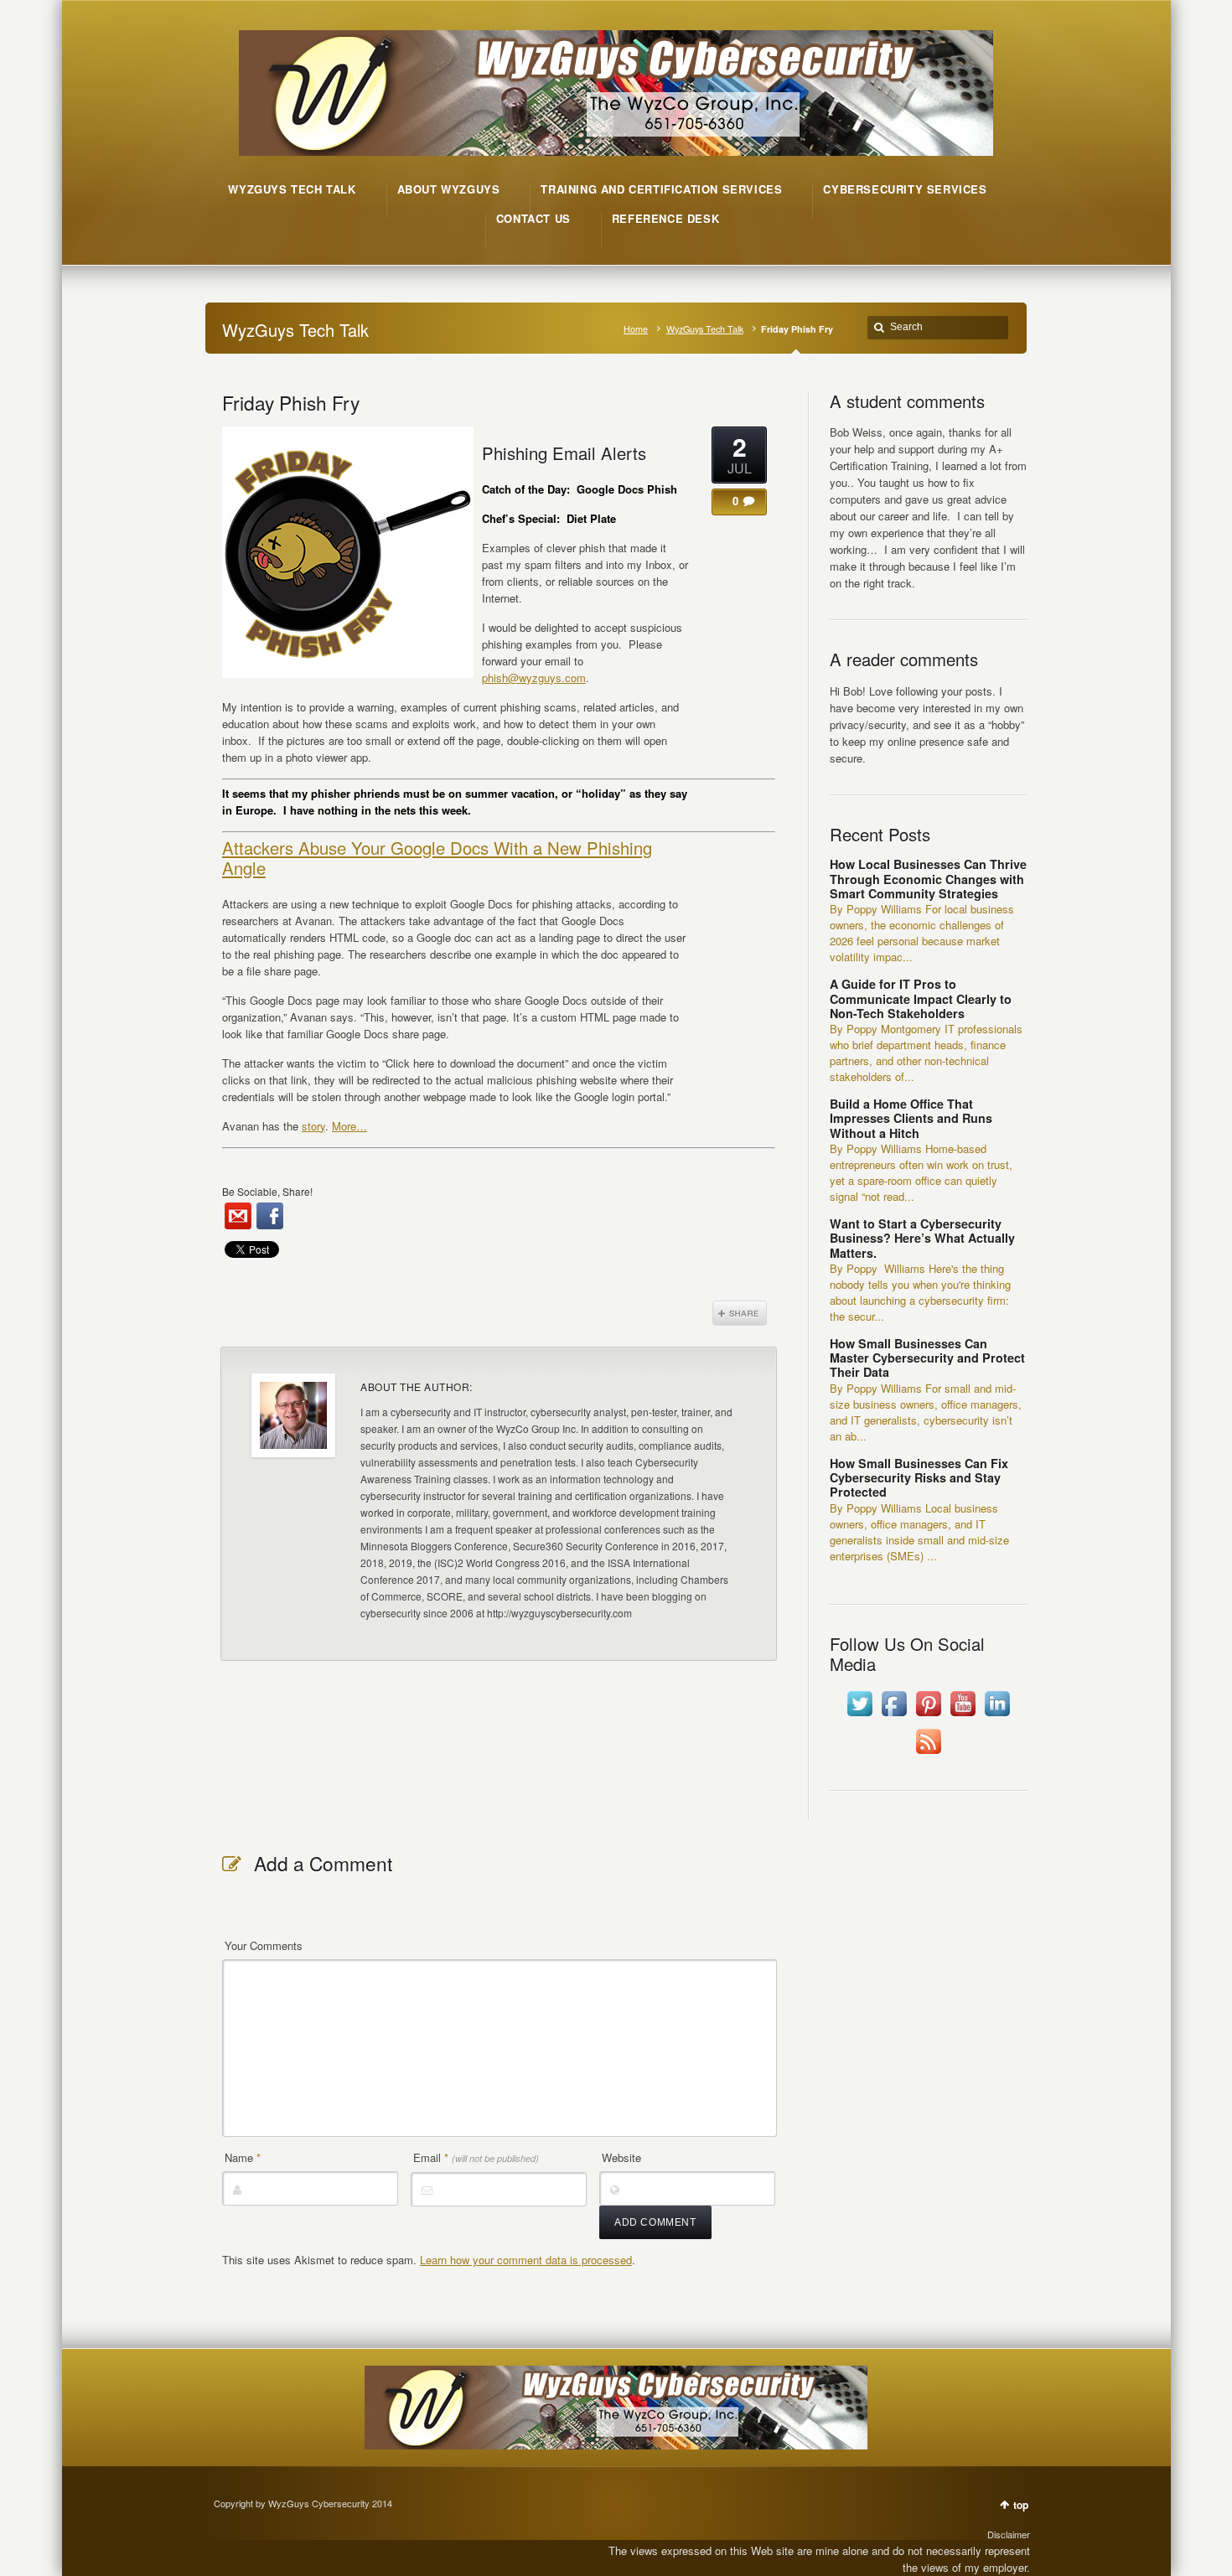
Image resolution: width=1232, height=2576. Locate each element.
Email (476, 2157)
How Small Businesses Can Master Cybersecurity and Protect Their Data (927, 1358)
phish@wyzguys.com (534, 678)
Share (740, 1313)
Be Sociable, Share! (267, 1191)
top (1021, 2505)
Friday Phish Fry (291, 402)
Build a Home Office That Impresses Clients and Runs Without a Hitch (911, 1118)
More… (349, 1126)
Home (636, 329)
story (313, 1126)
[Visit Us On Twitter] (859, 1716)
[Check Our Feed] (928, 1754)
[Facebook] (270, 1216)
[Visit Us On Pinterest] (928, 1716)
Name (243, 2157)
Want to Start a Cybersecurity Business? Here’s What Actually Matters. (922, 1238)
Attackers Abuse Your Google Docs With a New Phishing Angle (437, 858)
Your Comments (264, 1945)
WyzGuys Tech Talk (705, 329)
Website (621, 2157)
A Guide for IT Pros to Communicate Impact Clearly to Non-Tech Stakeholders (921, 998)
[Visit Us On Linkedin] (997, 1716)
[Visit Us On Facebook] (894, 1716)
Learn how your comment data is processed (526, 2260)
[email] (238, 1216)
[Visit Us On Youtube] (963, 1716)
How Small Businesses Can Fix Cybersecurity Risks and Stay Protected (919, 1478)
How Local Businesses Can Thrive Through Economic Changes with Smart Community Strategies (928, 879)
